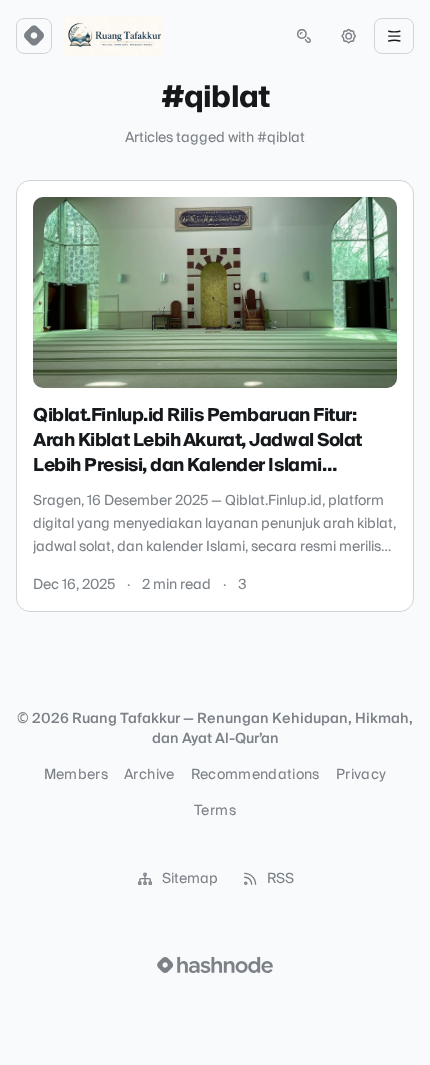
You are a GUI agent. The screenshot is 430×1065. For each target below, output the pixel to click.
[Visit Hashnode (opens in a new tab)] (215, 965)
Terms (215, 811)
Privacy (361, 775)
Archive (149, 775)
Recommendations (255, 775)
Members (76, 775)
